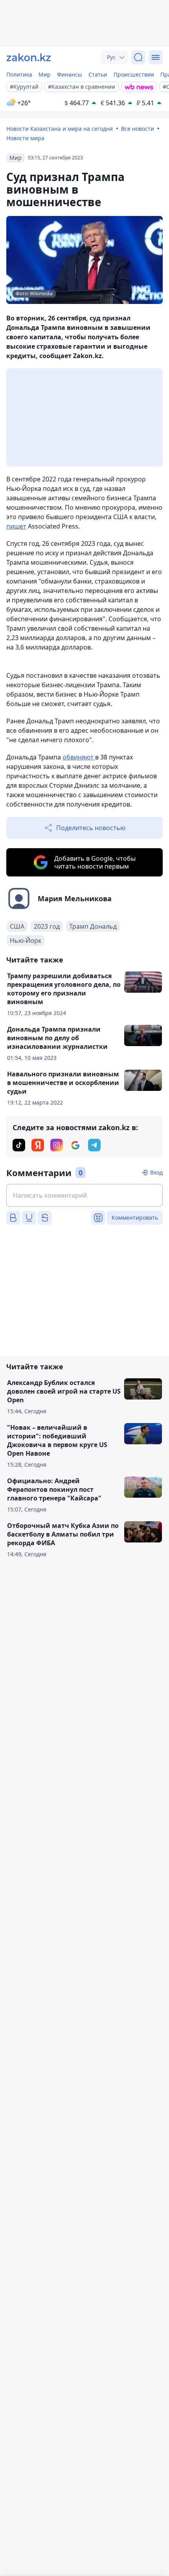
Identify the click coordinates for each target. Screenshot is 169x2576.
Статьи (98, 74)
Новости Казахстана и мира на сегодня (60, 129)
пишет (16, 526)
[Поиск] (138, 57)
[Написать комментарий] (84, 1195)
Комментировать (135, 1218)
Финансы (70, 74)
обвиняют (79, 757)
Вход (156, 1172)
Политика (19, 74)
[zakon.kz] (29, 57)
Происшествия (134, 74)
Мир (45, 74)
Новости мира (25, 138)
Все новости (138, 129)
